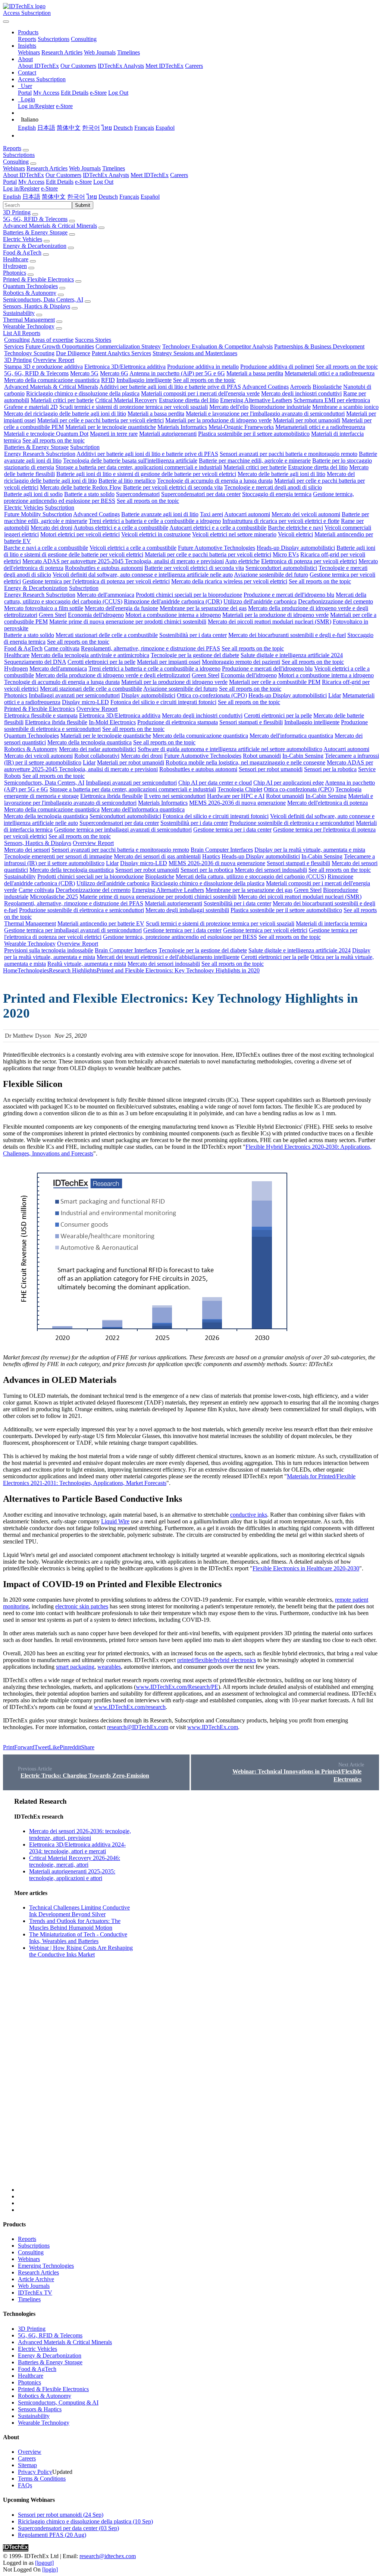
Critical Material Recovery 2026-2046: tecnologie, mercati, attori (75, 1861)
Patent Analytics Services (121, 353)
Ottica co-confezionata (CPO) (212, 695)
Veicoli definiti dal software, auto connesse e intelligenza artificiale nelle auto (143, 575)
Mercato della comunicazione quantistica (52, 380)
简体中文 (69, 128)
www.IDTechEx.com (213, 1727)
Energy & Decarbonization (35, 246)
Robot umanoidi (262, 756)
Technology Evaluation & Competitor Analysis (217, 346)
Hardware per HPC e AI (236, 796)
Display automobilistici (148, 695)
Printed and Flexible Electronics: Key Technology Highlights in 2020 (178, 970)
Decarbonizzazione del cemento (336, 601)
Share (88, 1747)
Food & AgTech (22, 253)
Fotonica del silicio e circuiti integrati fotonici (163, 702)
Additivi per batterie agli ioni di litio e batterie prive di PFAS (170, 387)
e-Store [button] (83, 182)
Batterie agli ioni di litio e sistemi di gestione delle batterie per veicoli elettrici (146, 474)
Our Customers (78, 66)
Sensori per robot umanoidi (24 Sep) (61, 2515)
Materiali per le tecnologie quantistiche (111, 427)
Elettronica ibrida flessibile (56, 722)
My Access (46, 93)
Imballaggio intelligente (144, 380)
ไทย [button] (92, 197)
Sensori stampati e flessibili (251, 722)
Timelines (129, 52)
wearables (109, 1667)
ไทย (107, 128)
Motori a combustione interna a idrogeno (173, 615)
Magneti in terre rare (114, 434)
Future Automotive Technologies (217, 548)
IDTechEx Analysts (121, 66)
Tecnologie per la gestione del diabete (195, 655)
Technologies (33, 970)
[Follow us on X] (198, 1995)
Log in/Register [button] (21, 188)
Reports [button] (12, 148)
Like (54, 1747)
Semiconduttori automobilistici (281, 568)
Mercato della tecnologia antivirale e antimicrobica (90, 655)
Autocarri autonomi (247, 514)
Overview (30, 2452)
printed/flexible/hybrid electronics (217, 1660)
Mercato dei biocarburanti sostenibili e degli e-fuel (287, 635)
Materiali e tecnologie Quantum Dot (46, 434)
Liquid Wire (115, 1521)
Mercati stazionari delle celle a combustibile (107, 635)
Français (144, 128)
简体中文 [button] (54, 197)
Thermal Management (29, 320)
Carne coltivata (62, 648)
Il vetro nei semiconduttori (175, 796)
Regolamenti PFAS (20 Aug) (52, 2535)
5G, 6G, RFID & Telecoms (35, 219)
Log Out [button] (103, 182)
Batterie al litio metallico (127, 481)
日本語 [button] (31, 197)
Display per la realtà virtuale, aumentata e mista (310, 850)
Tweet (42, 1747)
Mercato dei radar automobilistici (98, 749)
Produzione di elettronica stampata (178, 722)
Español (165, 128)
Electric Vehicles (23, 239)
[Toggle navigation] (6, 22)
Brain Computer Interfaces (222, 850)
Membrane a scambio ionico (345, 407)
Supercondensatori (138, 494)
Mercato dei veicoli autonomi (306, 514)
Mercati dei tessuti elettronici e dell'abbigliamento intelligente (168, 957)
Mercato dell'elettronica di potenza (328, 803)
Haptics (211, 856)
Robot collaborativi (97, 756)
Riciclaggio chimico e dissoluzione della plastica (83, 393)
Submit (83, 205)
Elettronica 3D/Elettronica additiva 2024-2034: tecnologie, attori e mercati (77, 1848)
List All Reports (22, 333)
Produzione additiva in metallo (203, 367)
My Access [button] (31, 182)
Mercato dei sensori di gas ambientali (157, 856)
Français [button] (129, 197)
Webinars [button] (14, 168)
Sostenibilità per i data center (193, 635)
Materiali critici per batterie (62, 400)
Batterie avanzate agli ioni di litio (160, 514)
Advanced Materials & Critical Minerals (50, 226)
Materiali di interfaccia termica (331, 923)
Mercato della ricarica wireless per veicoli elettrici (229, 581)
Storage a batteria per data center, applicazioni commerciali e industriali (139, 467)
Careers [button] (179, 175)
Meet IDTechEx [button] (150, 175)
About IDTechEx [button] (24, 175)
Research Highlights (73, 970)
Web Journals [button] (85, 168)
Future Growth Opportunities (60, 346)
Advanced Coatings (265, 387)
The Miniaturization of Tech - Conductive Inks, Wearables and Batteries (78, 1938)
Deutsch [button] (108, 197)
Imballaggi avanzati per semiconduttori (74, 695)
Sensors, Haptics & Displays (37, 306)
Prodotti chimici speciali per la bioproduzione (189, 595)
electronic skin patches (82, 1606)
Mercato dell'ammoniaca (106, 595)
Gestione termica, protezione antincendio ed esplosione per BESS (180, 937)
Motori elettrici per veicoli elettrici (80, 534)
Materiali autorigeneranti (168, 434)
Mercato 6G (114, 373)
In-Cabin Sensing (303, 756)
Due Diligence (73, 353)
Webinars (29, 52)
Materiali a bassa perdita (255, 373)
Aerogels (300, 387)
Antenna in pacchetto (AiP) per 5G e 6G (177, 373)
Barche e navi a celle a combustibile (46, 548)
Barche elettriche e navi (295, 528)
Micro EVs (286, 554)
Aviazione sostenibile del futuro (271, 575)
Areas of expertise (52, 340)
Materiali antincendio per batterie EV (101, 923)
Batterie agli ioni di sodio (33, 494)
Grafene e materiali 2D (31, 407)
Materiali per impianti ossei (169, 662)
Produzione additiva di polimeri (277, 367)
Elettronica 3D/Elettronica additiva (125, 367)
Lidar (335, 695)
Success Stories (93, 340)
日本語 (46, 128)
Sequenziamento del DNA (35, 662)
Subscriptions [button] (19, 155)
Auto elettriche (242, 561)
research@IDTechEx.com (138, 1727)
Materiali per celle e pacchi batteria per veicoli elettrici (101, 420)
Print (9, 1747)
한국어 (91, 128)
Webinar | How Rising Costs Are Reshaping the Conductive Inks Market (81, 1951)
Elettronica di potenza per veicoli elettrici (309, 561)
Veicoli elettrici (295, 534)
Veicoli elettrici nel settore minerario (234, 534)
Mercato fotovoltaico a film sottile (44, 608)
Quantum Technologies (30, 286)
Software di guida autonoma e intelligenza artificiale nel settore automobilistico (230, 749)
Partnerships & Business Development (319, 346)
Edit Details (75, 93)
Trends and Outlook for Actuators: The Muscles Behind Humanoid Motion (75, 1924)
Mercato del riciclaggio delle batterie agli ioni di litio (65, 414)
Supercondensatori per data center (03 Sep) (68, 2528)
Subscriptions (54, 39)
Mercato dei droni (51, 528)
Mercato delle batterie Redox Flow (81, 487)
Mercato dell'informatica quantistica (291, 736)
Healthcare (16, 259)
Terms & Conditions (42, 2479)
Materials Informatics (182, 427)
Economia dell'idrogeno (96, 615)
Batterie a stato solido (89, 494)
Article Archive (36, 2279)
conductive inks (249, 1515)
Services (14, 346)
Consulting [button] (16, 162)
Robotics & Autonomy (30, 293)
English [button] (12, 197)
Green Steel (53, 615)
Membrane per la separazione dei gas (203, 608)
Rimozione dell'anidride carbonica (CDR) (173, 601)
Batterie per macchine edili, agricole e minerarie (255, 461)
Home (10, 970)
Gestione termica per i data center (232, 830)
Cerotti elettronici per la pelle (101, 662)
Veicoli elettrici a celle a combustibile (133, 548)
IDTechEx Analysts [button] (106, 175)
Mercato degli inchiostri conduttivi (301, 393)
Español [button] (150, 197)
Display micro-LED (85, 702)
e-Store (98, 93)
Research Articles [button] (47, 168)
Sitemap (27, 2465)
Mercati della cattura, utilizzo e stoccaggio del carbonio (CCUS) (251, 876)
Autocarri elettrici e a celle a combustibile (218, 528)
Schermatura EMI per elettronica (332, 400)
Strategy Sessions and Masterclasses (195, 353)
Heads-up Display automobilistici (296, 548)
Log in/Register (36, 106)
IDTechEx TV (35, 2293)
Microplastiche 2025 (54, 897)
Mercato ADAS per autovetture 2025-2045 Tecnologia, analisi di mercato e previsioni (123, 561)
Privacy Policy (35, 2472)
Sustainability (19, 313)
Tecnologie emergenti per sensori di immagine (58, 856)
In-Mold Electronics (112, 722)
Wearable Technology (29, 326)
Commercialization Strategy (128, 346)
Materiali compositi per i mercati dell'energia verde (200, 393)
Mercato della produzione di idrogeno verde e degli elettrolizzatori (113, 675)
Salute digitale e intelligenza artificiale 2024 (292, 655)
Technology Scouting (29, 353)
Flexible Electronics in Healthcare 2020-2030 (306, 1568)
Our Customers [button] (63, 175)
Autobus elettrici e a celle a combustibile (121, 528)
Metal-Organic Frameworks (241, 427)
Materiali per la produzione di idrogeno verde (218, 420)
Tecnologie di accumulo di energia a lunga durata (215, 481)
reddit (74, 1747)
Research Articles (62, 52)
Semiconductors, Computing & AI (58, 2402)
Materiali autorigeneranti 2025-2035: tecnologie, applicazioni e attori (72, 1875)
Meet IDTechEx (165, 66)
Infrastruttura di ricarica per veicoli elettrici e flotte (281, 521)
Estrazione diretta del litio (189, 400)
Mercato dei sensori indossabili (271, 870)
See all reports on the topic (347, 367)
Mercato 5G (84, 373)
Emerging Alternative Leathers (256, 400)
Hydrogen (15, 266)
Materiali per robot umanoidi (307, 420)
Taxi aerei (212, 514)
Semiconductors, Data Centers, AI (43, 299)
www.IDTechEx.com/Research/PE (177, 1687)
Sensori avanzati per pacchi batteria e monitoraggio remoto (289, 454)
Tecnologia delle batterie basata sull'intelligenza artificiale (130, 461)
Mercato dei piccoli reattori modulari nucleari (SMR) (270, 622)
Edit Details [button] (60, 182)
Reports (27, 39)
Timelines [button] (114, 168)
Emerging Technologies (46, 2266)
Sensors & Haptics (40, 2409)
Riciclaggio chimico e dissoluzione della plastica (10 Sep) (85, 2521)
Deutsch (123, 128)
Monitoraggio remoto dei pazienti (241, 662)
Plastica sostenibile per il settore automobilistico (254, 434)
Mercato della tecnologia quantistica (90, 742)
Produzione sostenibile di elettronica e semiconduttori (292, 823)
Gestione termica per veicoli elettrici (265, 930)
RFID (108, 380)
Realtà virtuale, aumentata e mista (87, 964)
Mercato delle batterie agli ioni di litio (281, 474)
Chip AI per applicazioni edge (289, 783)
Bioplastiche (327, 387)
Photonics (15, 273)
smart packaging (75, 1667)
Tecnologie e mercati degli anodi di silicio (273, 487)
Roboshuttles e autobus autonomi (104, 568)
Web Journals (100, 52)
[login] (50, 2569)
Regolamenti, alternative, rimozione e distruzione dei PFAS (151, 648)
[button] (28, 32)
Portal (25, 93)
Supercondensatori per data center (201, 494)
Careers (194, 66)
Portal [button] (10, 182)
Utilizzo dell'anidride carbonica (260, 601)
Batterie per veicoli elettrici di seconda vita (173, 487)
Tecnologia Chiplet (240, 789)
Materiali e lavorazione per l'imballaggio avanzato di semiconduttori (265, 414)
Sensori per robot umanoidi (271, 769)
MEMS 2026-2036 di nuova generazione (237, 803)
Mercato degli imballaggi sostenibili (187, 910)
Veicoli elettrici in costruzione (156, 534)
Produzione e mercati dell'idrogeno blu (289, 595)
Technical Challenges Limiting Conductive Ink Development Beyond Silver (79, 1911)
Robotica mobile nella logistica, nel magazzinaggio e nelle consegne (245, 762)
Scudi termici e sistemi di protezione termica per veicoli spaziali (134, 407)
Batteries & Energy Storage (35, 232)
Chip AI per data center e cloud (215, 783)
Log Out (118, 93)
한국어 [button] (76, 197)
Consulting (84, 39)
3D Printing (17, 212)
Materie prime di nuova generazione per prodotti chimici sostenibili (128, 622)
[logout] (44, 2563)
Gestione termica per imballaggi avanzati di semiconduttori (123, 830)
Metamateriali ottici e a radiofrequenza (330, 373)
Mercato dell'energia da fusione (121, 608)
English (27, 128)
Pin (64, 1747)
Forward (24, 1747)
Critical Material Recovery (126, 400)
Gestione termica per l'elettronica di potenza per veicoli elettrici (96, 581)
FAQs (25, 2485)
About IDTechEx (38, 66)
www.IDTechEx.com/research (130, 1707)
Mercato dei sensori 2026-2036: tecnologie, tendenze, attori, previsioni (80, 1834)
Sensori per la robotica (330, 769)
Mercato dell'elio (229, 407)
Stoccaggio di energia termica (277, 494)
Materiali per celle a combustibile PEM (275, 682)
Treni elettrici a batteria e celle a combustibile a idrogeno (155, 521)
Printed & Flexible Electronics (38, 279)
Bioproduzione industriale (280, 407)
